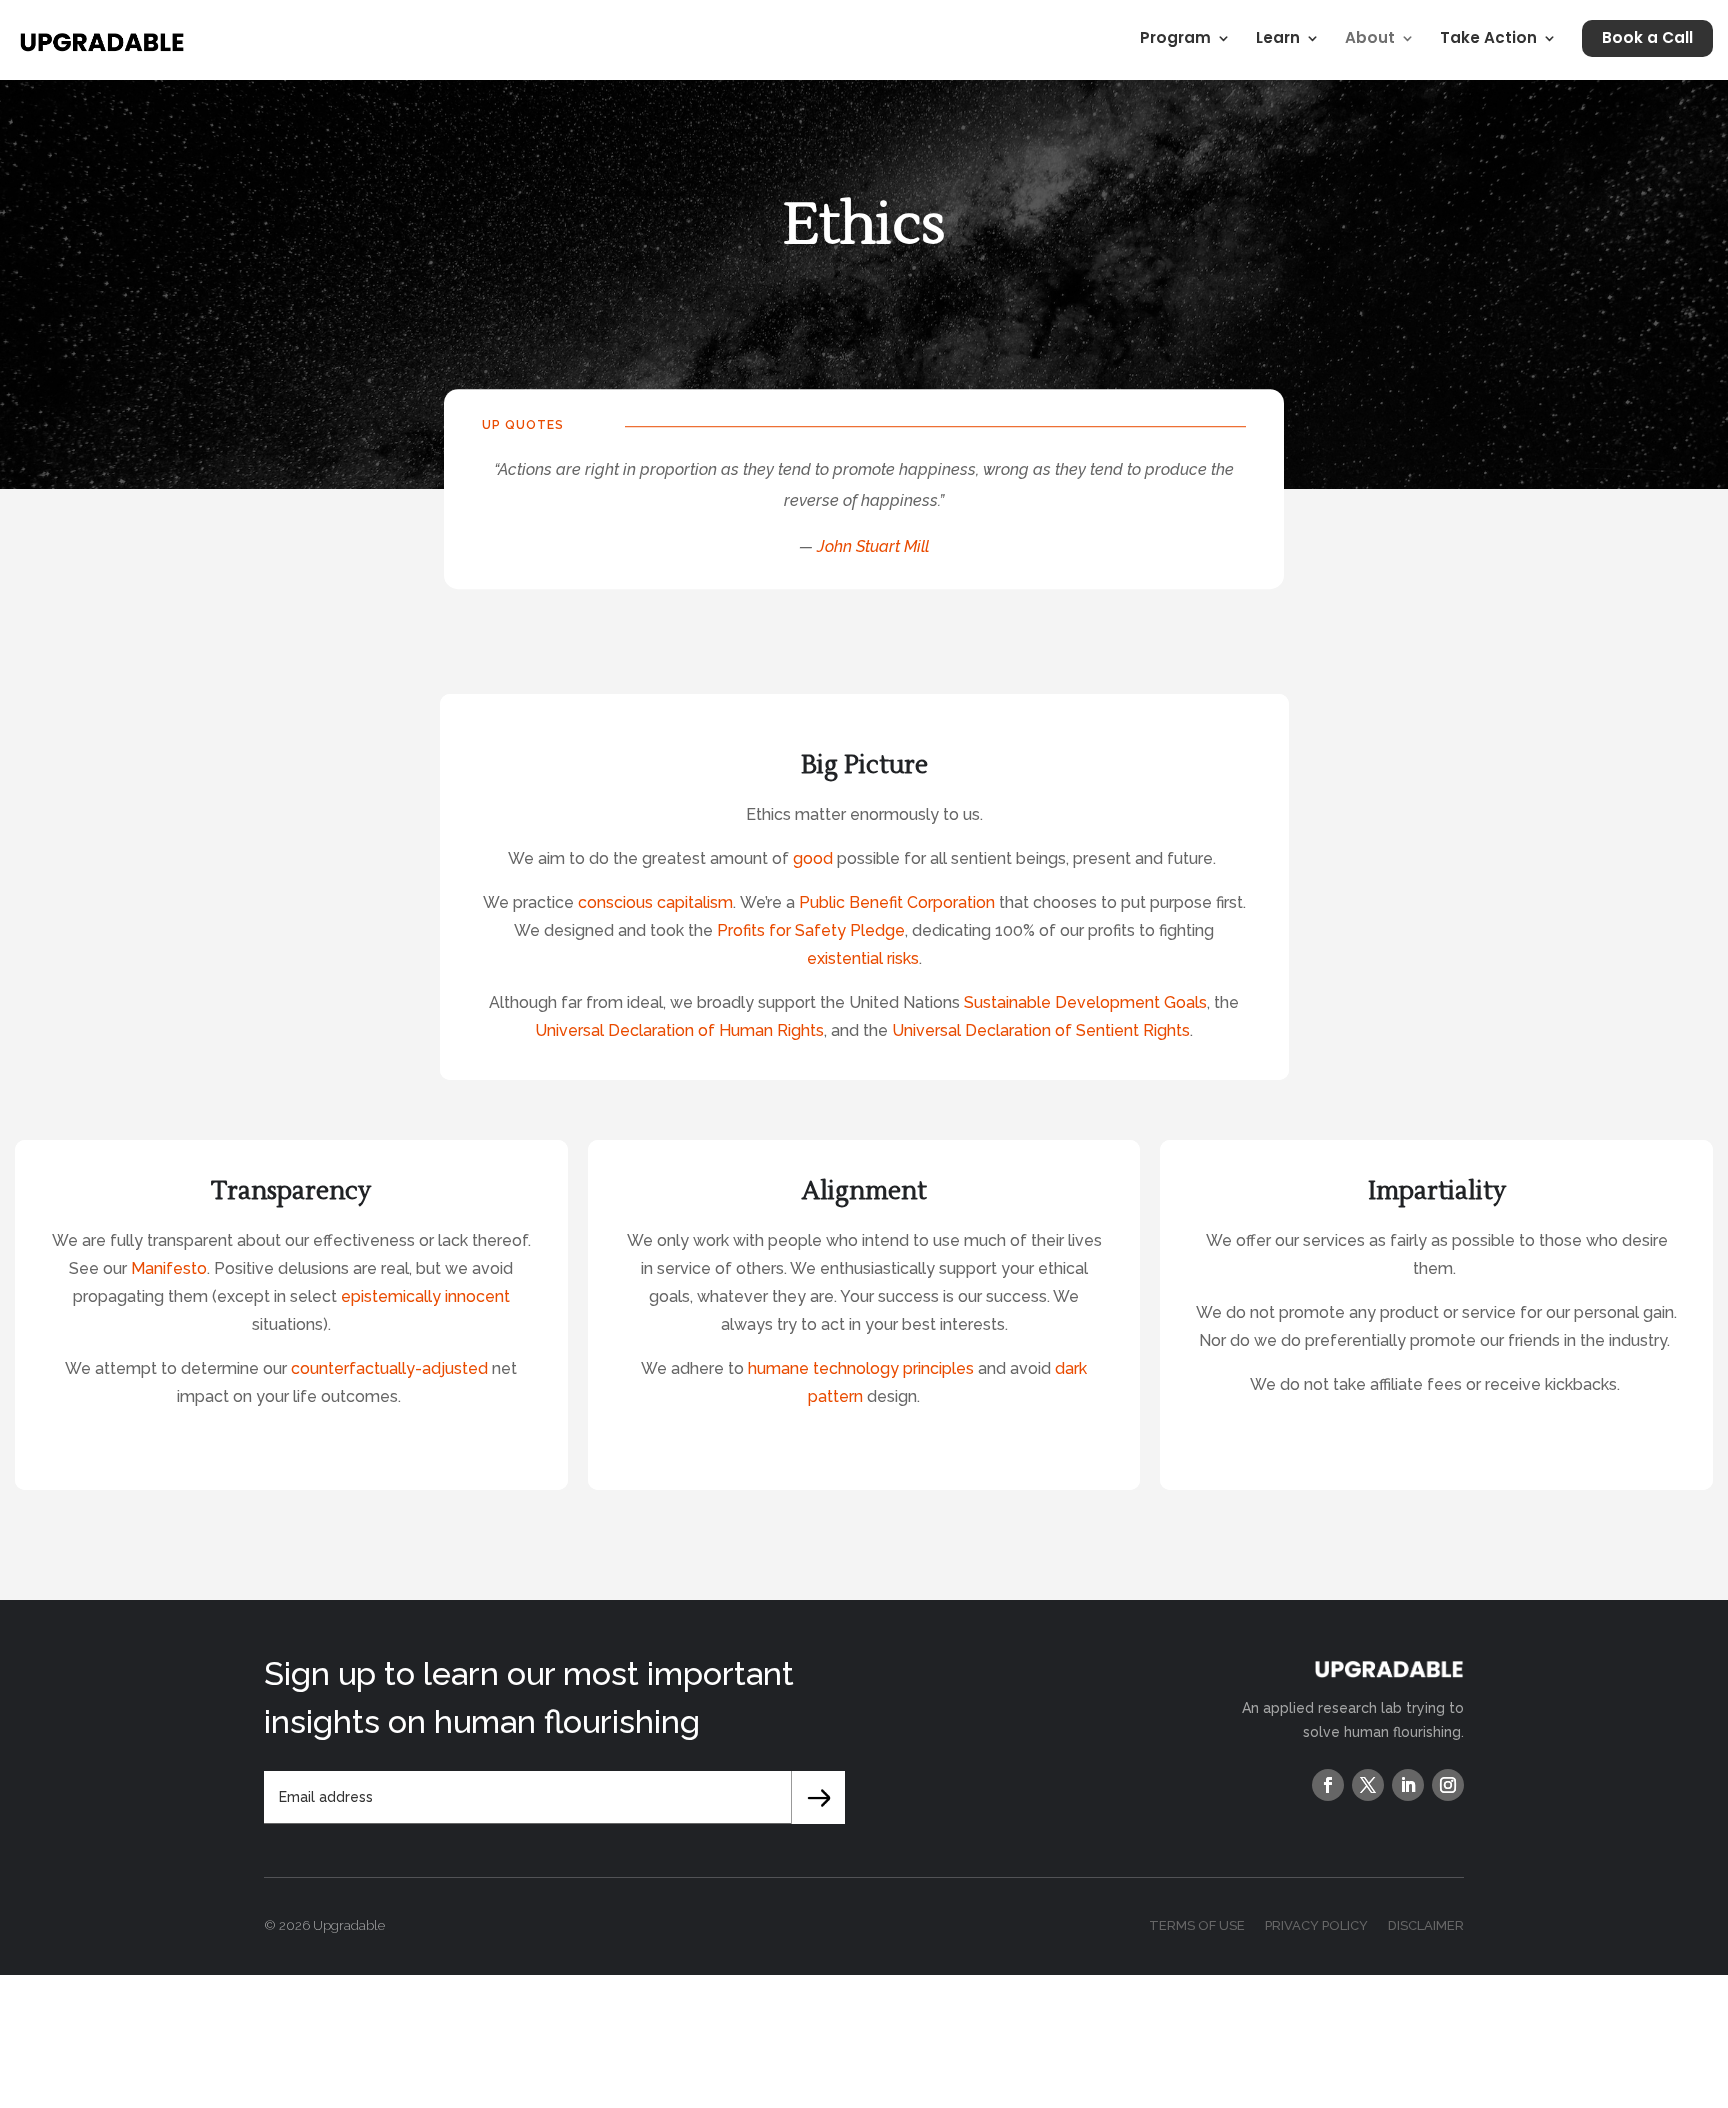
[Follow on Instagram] (1448, 1785)
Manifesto (169, 1268)
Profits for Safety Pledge (811, 930)
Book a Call (1647, 37)
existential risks (863, 958)
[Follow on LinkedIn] (1408, 1785)
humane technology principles (863, 1368)
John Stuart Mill (873, 546)
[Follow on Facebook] (1328, 1785)
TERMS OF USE (1197, 1925)
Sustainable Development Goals (1085, 1002)
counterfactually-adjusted (389, 1368)
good (813, 858)
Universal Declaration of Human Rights (679, 1030)
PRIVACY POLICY (1316, 1925)
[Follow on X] (1368, 1785)
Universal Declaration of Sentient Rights (1041, 1030)
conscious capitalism (655, 902)
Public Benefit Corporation (897, 902)
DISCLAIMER (1426, 1925)
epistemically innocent (425, 1296)
